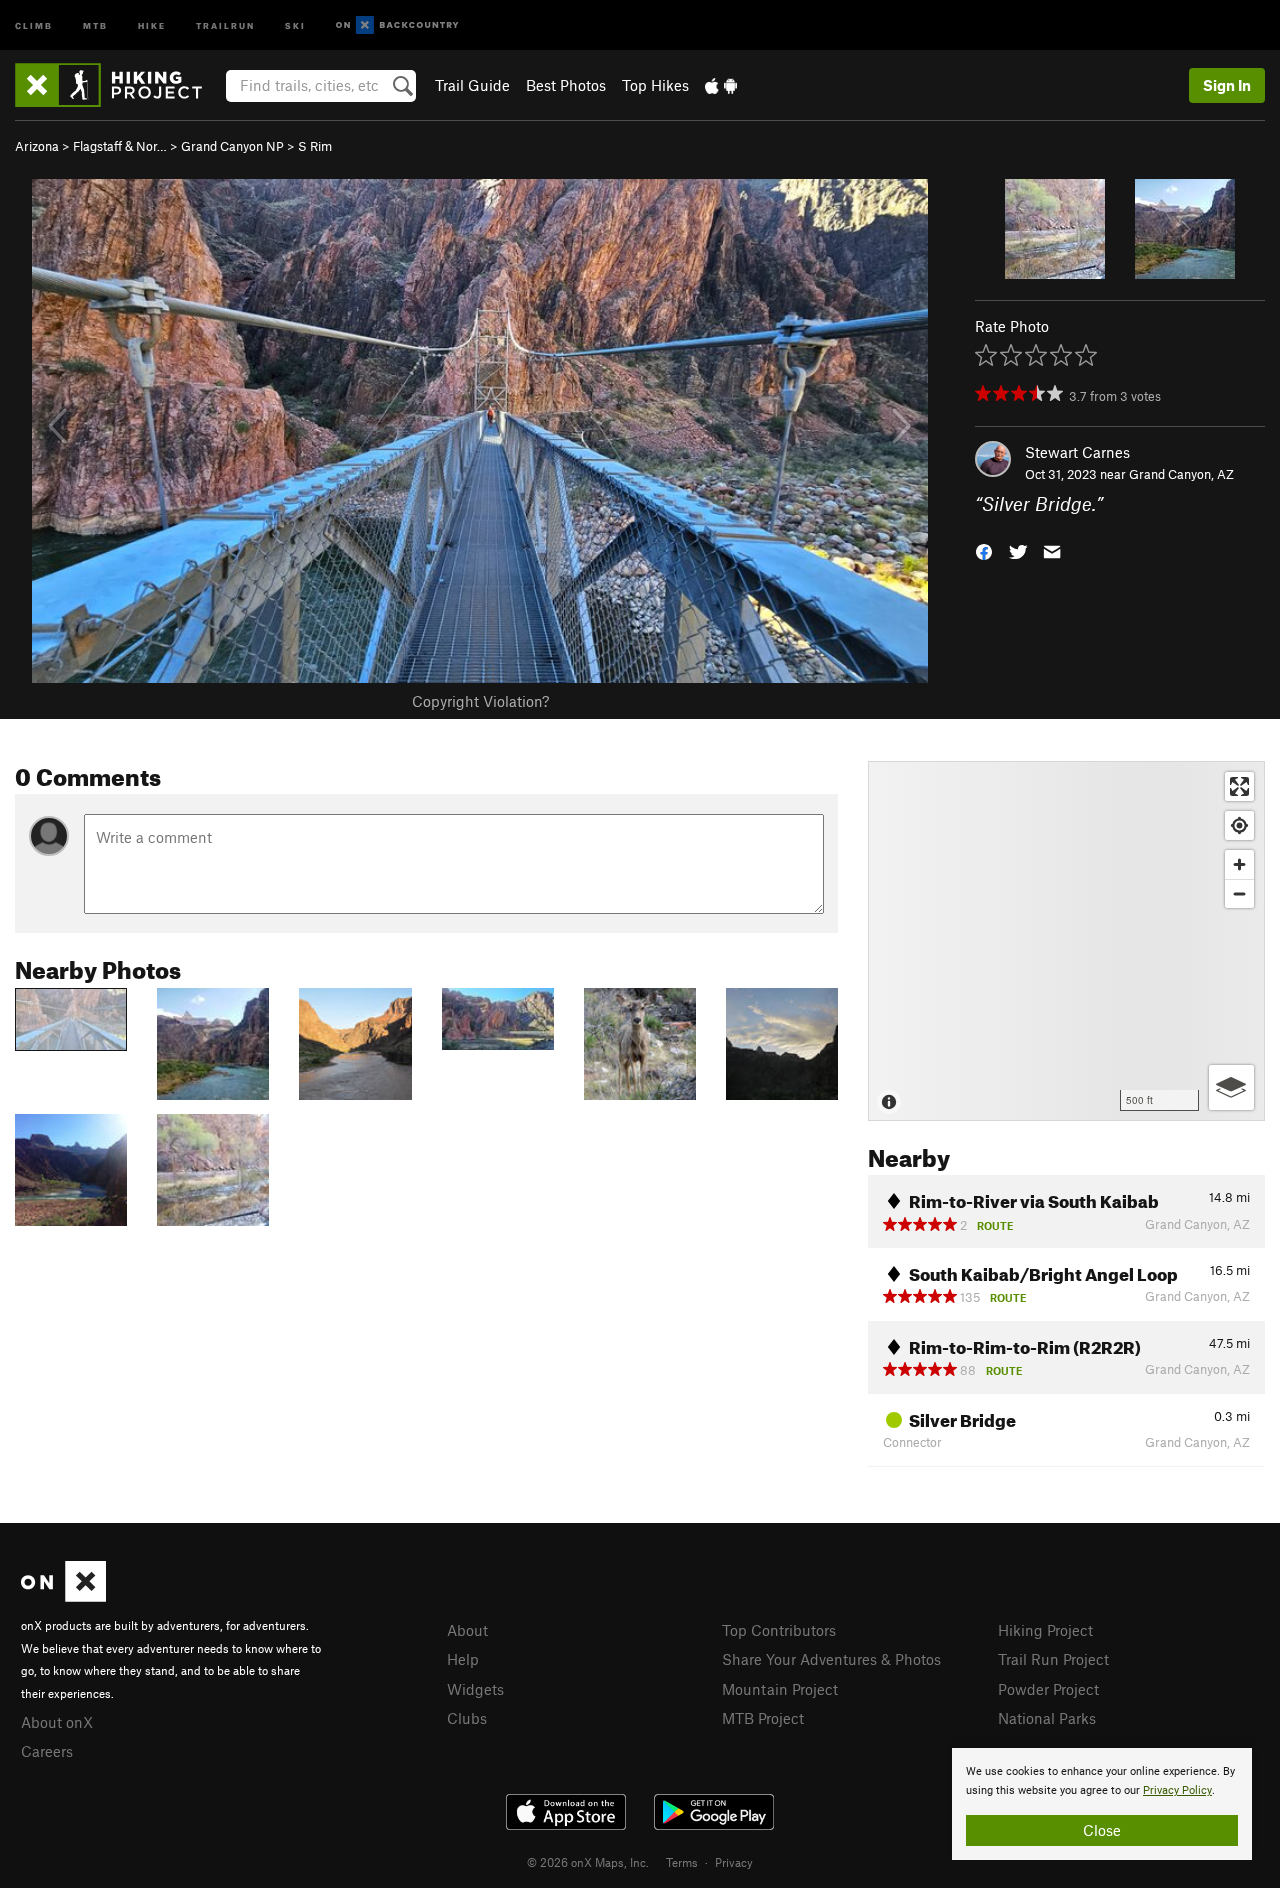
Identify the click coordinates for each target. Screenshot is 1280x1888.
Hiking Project (1045, 1630)
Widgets (475, 1689)
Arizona (37, 146)
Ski (295, 24)
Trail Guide (472, 85)
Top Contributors (779, 1630)
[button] (984, 550)
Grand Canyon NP (232, 146)
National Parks (1047, 1718)
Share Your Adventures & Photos (831, 1659)
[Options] (1231, 1087)
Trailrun (225, 24)
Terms (682, 1862)
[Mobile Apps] (721, 85)
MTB (95, 24)
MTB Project (763, 1718)
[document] (1102, 1804)
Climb (34, 24)
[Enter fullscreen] (1239, 786)
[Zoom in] (1239, 864)
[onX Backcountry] (397, 25)
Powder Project (1048, 1689)
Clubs (467, 1718)
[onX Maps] (63, 1596)
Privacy (734, 1862)
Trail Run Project (1053, 1659)
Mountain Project (780, 1689)
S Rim (315, 146)
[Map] (1066, 941)
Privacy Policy (1177, 1790)
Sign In (1227, 85)
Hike (152, 24)
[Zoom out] (1239, 893)
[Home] (118, 85)
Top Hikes (655, 85)
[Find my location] (1239, 825)
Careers (47, 1751)
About (467, 1630)
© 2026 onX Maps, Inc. (588, 1862)
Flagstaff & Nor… (120, 146)
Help (463, 1659)
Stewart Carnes (1077, 452)
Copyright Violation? (480, 701)
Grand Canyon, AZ (1181, 474)
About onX (57, 1722)
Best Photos (566, 85)
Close (1102, 1830)
